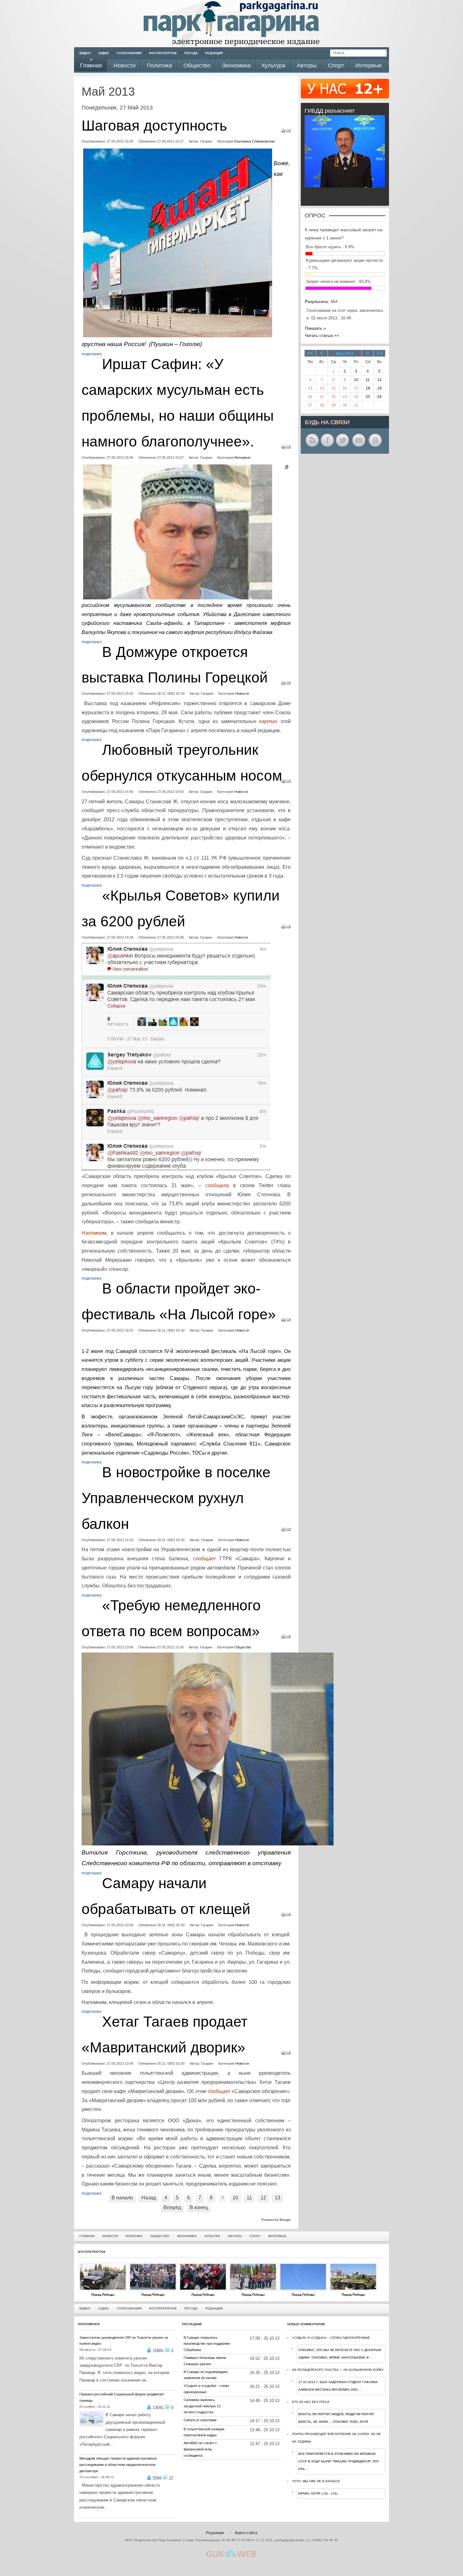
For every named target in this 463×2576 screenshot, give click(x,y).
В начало (122, 2198)
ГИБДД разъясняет (330, 111)
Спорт (255, 2236)
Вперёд (172, 2207)
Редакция (214, 53)
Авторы (235, 2236)
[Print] (283, 132)
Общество (243, 1647)
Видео (85, 53)
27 (310, 405)
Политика (134, 2236)
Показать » (315, 328)
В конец (199, 2207)
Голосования (129, 53)
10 (235, 2198)
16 (345, 388)
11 (249, 2198)
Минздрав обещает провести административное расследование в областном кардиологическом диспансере (118, 2465)
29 (334, 405)
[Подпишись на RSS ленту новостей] (312, 446)
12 (263, 2198)
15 (334, 388)
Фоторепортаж (163, 53)
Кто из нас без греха (311, 2402)
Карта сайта (246, 2533)
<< (310, 353)
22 (334, 397)
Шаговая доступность (154, 126)
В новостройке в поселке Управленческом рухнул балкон (176, 1498)
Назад (149, 2198)
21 (322, 397)
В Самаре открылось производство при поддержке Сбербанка (207, 2344)
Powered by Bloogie (276, 2220)
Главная (87, 2236)
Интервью (242, 457)
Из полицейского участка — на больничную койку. (338, 2370)
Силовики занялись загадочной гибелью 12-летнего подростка (203, 2406)
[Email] (288, 132)
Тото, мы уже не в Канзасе (316, 2481)
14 (322, 388)
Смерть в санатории (200, 2420)
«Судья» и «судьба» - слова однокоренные (331, 2338)
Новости (242, 693)
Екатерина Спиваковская (254, 141)
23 (345, 397)
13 (277, 2198)
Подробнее (92, 354)
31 (356, 405)
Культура (212, 2236)
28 (322, 405)
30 (345, 405)
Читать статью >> (322, 336)
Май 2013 (345, 354)
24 (356, 397)
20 (310, 397)
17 (356, 388)
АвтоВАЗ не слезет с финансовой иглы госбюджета (200, 2449)
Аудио (104, 53)
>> (380, 353)
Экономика (187, 2236)
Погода (191, 53)
